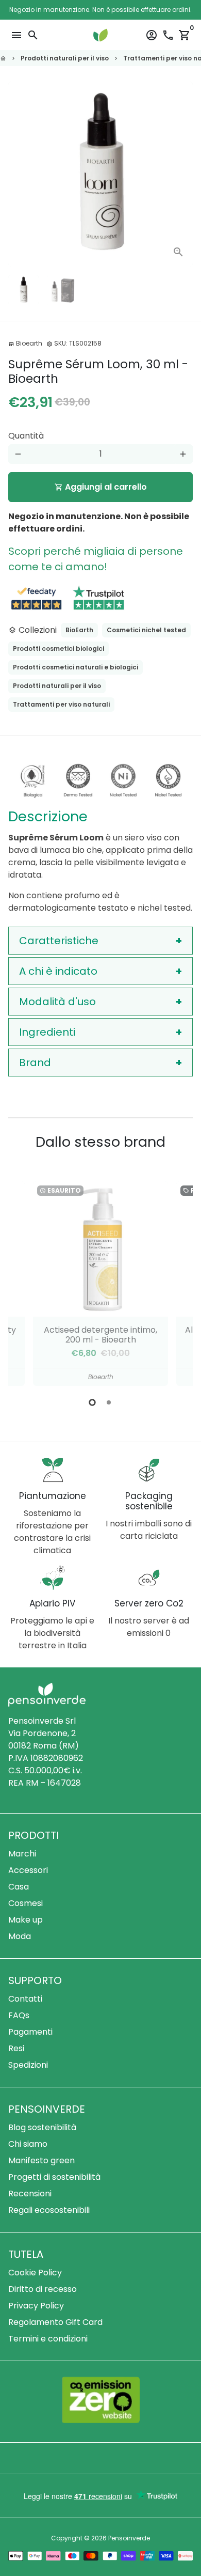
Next (183, 174)
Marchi (22, 1854)
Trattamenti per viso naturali (61, 704)
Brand (35, 1063)
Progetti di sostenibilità (54, 2177)
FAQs (19, 2015)
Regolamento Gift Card (55, 2322)
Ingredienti (47, 1032)
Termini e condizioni (48, 2339)
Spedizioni (28, 2065)
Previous (26, 1282)
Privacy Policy (36, 2306)
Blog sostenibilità (42, 2127)
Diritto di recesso (43, 2289)
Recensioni (30, 2193)
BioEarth (79, 630)
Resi (16, 2048)
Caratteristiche (59, 941)
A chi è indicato (58, 971)
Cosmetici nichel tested (146, 630)
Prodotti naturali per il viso (65, 58)
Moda (20, 1936)
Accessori (28, 1870)
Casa (19, 1887)
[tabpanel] (100, 1283)
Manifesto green (41, 2160)
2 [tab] (109, 1402)
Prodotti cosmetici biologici (58, 649)
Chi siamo (28, 2144)
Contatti (25, 1999)
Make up (26, 1920)
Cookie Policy (35, 2273)
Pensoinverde (129, 2538)
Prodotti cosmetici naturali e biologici (76, 667)
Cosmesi (26, 1903)
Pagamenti (30, 2032)
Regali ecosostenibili (49, 2210)
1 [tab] (92, 1402)
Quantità (26, 436)
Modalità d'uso (57, 1002)
